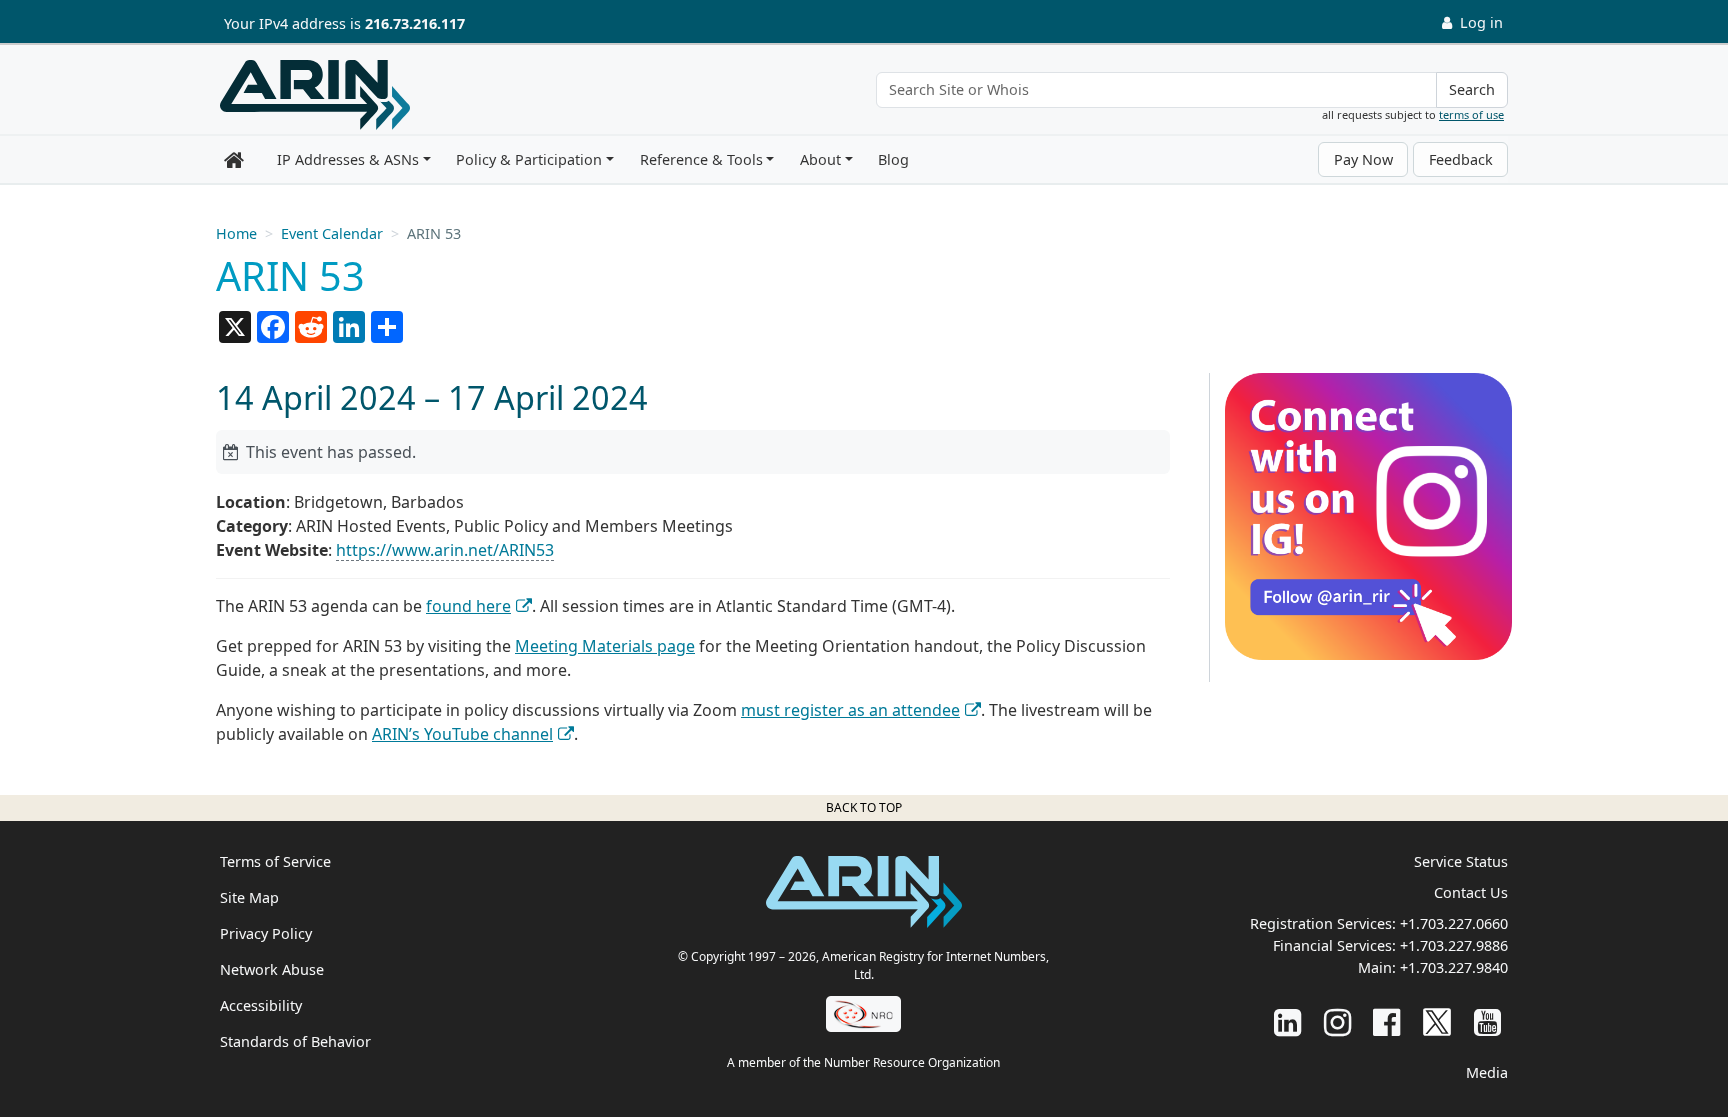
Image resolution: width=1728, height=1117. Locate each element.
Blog (893, 159)
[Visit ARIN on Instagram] (1337, 1021)
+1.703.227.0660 (1454, 923)
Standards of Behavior (295, 1041)
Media (1487, 1072)
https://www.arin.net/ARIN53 (445, 550)
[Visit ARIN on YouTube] (1487, 1021)
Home (236, 233)
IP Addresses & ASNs (348, 159)
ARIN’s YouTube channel (462, 734)
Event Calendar (332, 233)
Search (1472, 89)
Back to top (864, 807)
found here (468, 606)
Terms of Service (275, 861)
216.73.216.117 (415, 23)
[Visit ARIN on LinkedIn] (1287, 1021)
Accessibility (261, 1005)
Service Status (1461, 861)
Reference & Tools (701, 159)
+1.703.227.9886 (1454, 945)
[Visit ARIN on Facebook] (1386, 1021)
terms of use (1471, 114)
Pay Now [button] (1363, 159)
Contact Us (1471, 892)
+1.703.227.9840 (1454, 967)
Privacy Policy (266, 933)
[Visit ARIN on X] (1437, 1021)
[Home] (315, 95)
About (820, 159)
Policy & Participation (529, 159)
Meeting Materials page (605, 646)
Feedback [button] (1461, 159)
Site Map (249, 897)
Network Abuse (272, 969)
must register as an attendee (850, 710)
